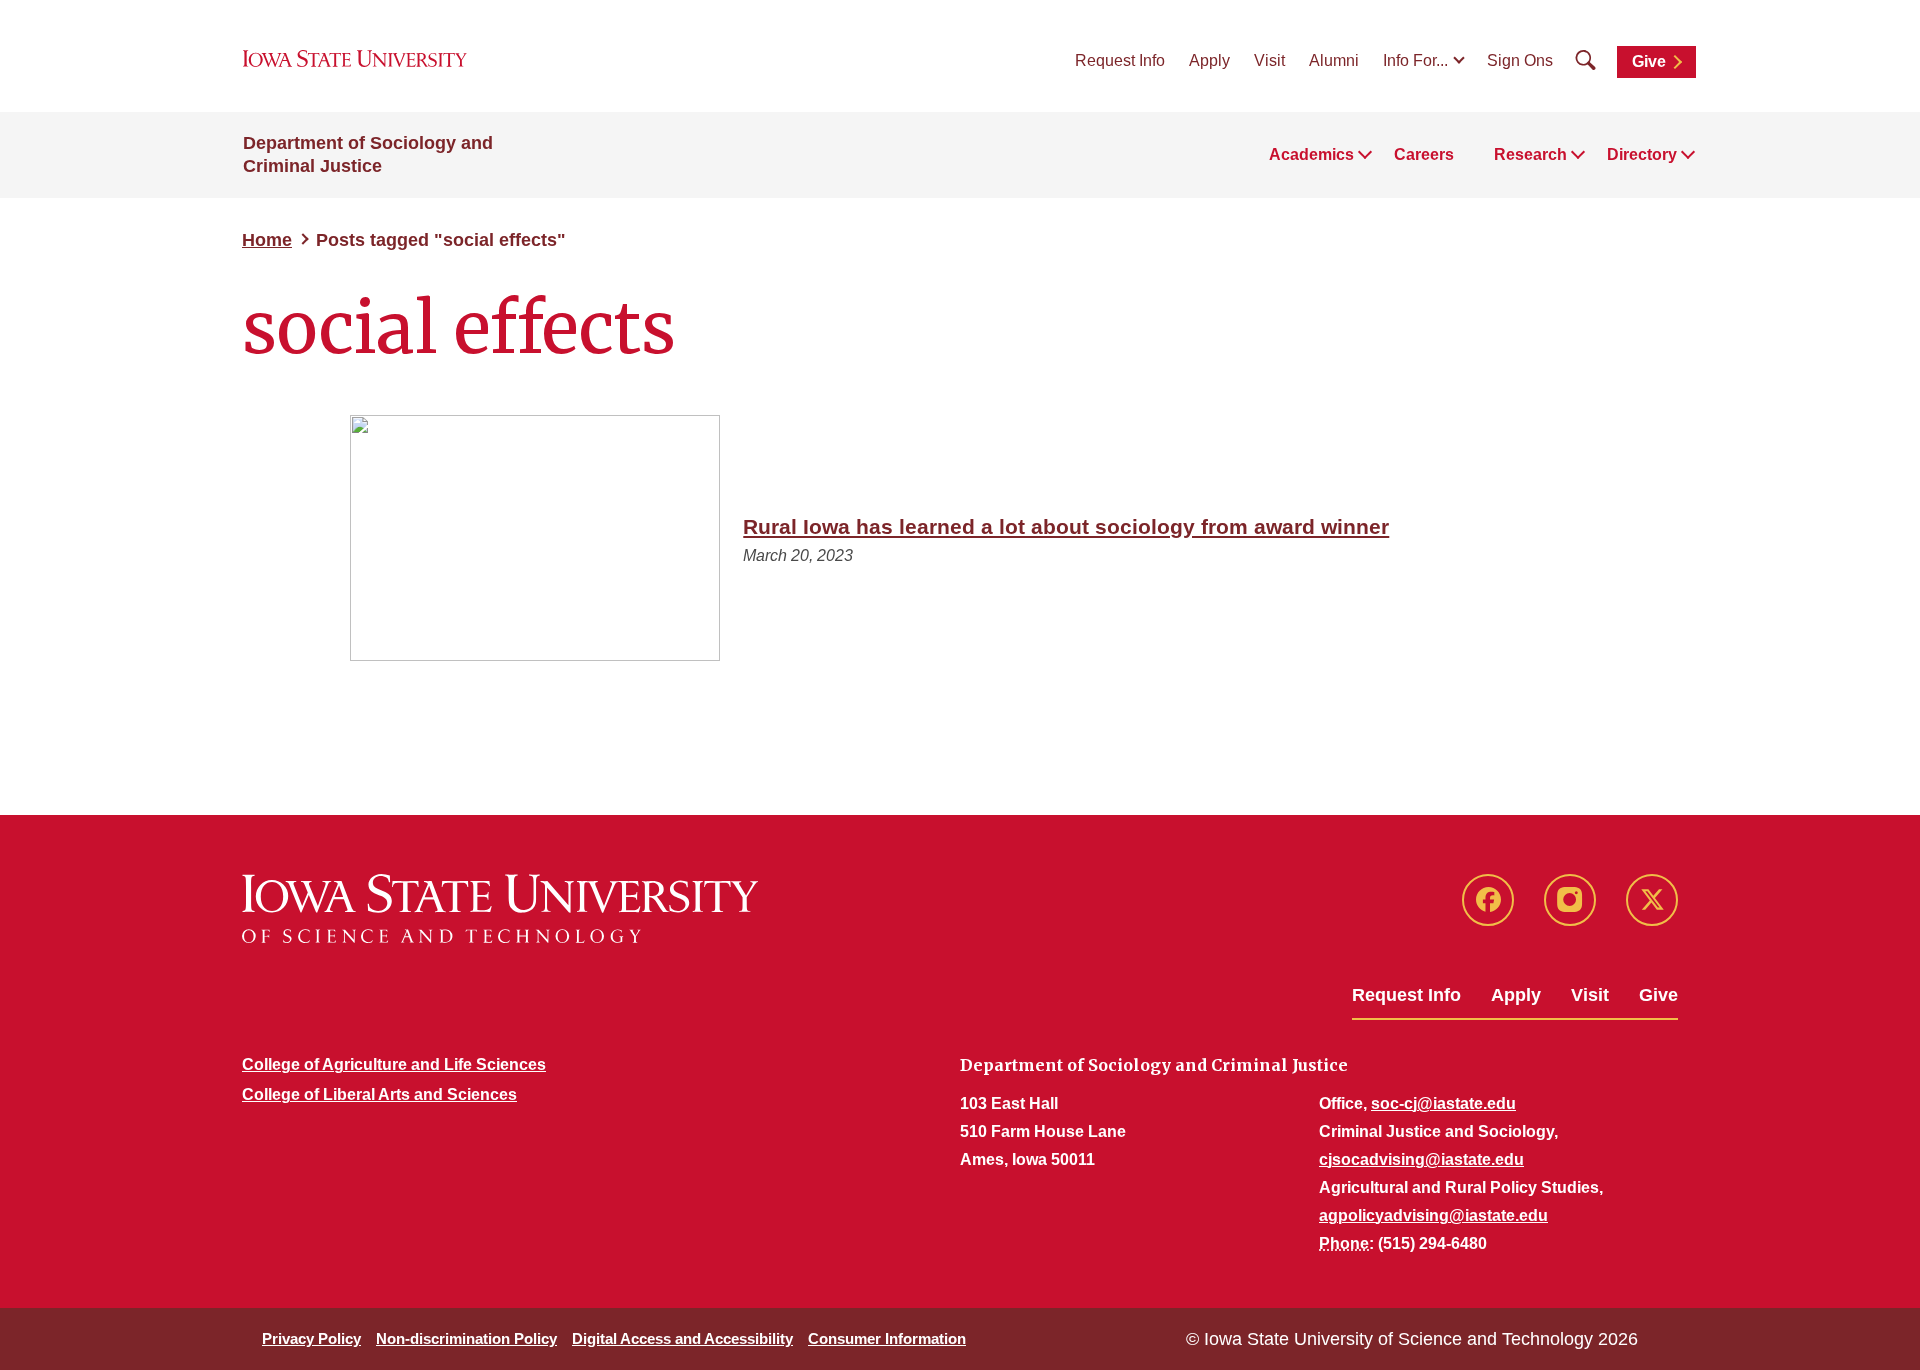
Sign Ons (1520, 60)
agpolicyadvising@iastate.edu (1433, 1215)
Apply (1209, 60)
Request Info (1120, 60)
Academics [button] (1311, 154)
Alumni (1334, 60)
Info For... (1415, 60)
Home (267, 240)
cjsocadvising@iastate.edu (1421, 1159)
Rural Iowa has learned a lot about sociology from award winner (1066, 526)
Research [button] (1530, 154)
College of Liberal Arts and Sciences (379, 1094)
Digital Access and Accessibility (682, 1338)
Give (1649, 61)
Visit (1269, 60)
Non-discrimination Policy (466, 1338)
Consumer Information (887, 1338)
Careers (1424, 154)
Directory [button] (1642, 154)
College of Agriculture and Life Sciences (394, 1064)
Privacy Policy (311, 1338)
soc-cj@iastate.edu (1443, 1103)
